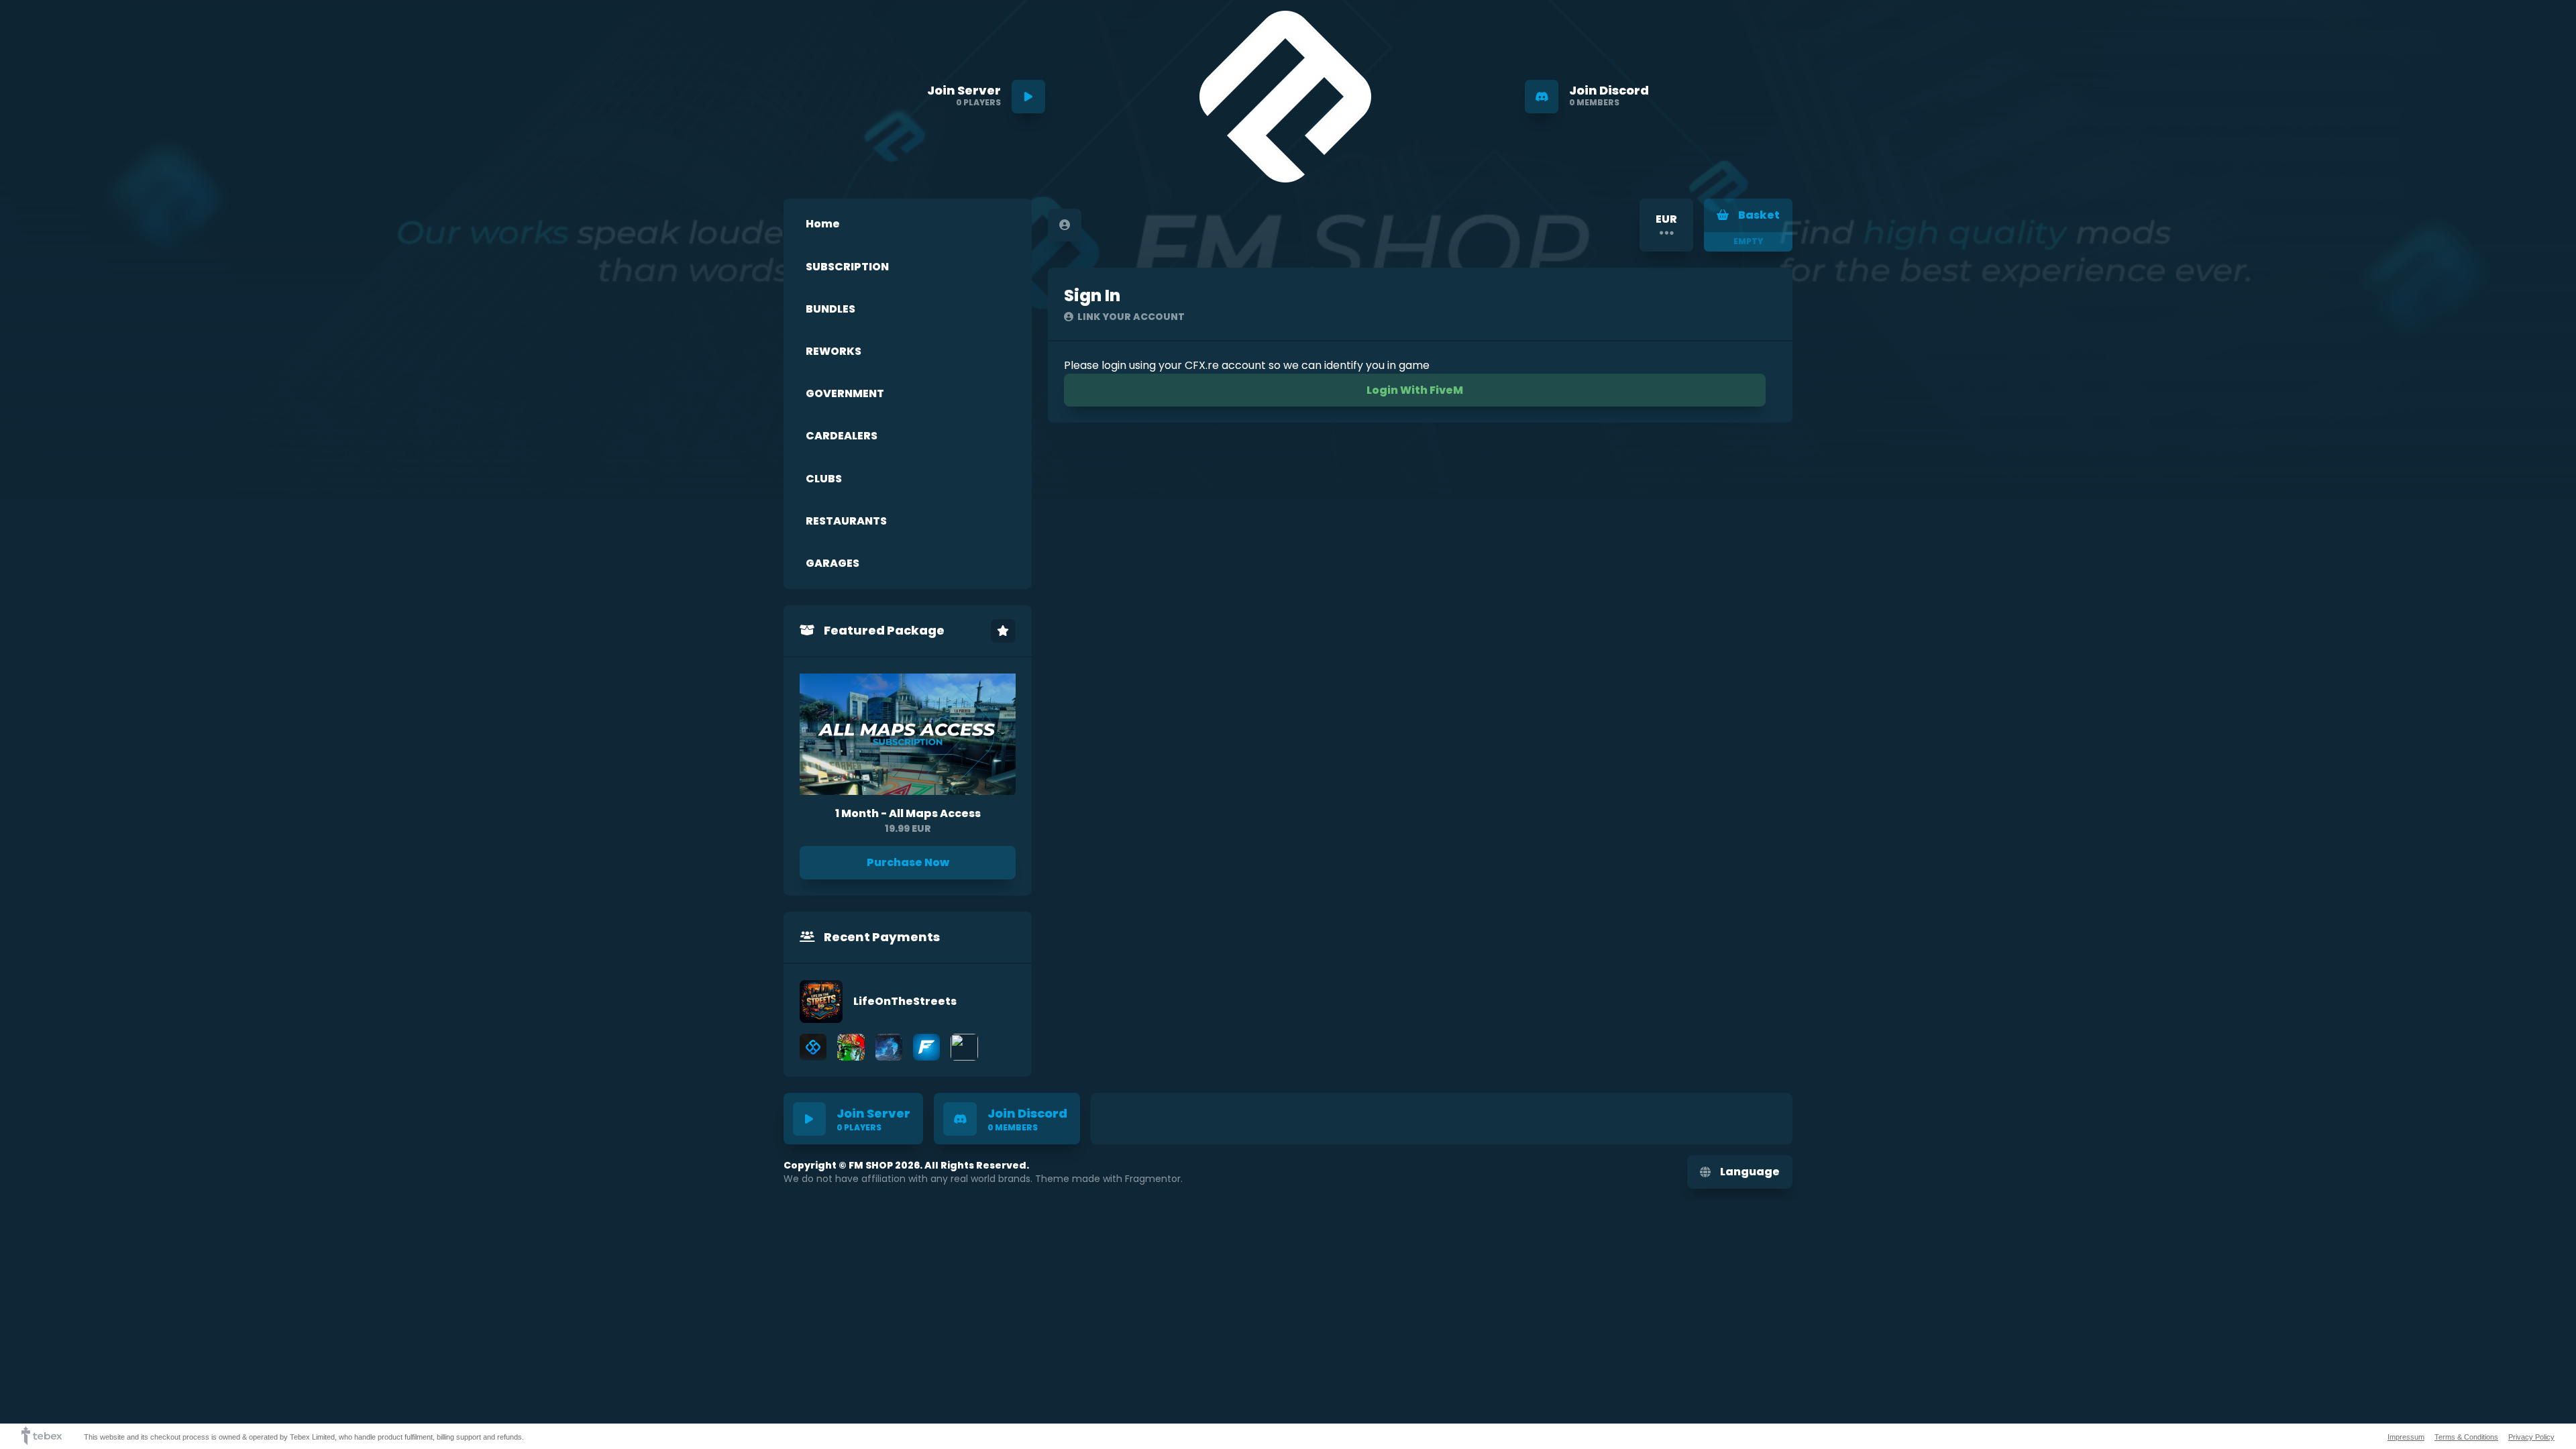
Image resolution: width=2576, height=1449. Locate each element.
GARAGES (833, 563)
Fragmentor (1153, 1179)
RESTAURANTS (846, 521)
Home (823, 224)
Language (1750, 1172)
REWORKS (834, 351)
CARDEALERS (842, 436)
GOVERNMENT (845, 393)
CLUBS (824, 479)
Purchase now (908, 862)
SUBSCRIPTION (847, 267)
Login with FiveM (1415, 390)
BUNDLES (830, 309)
